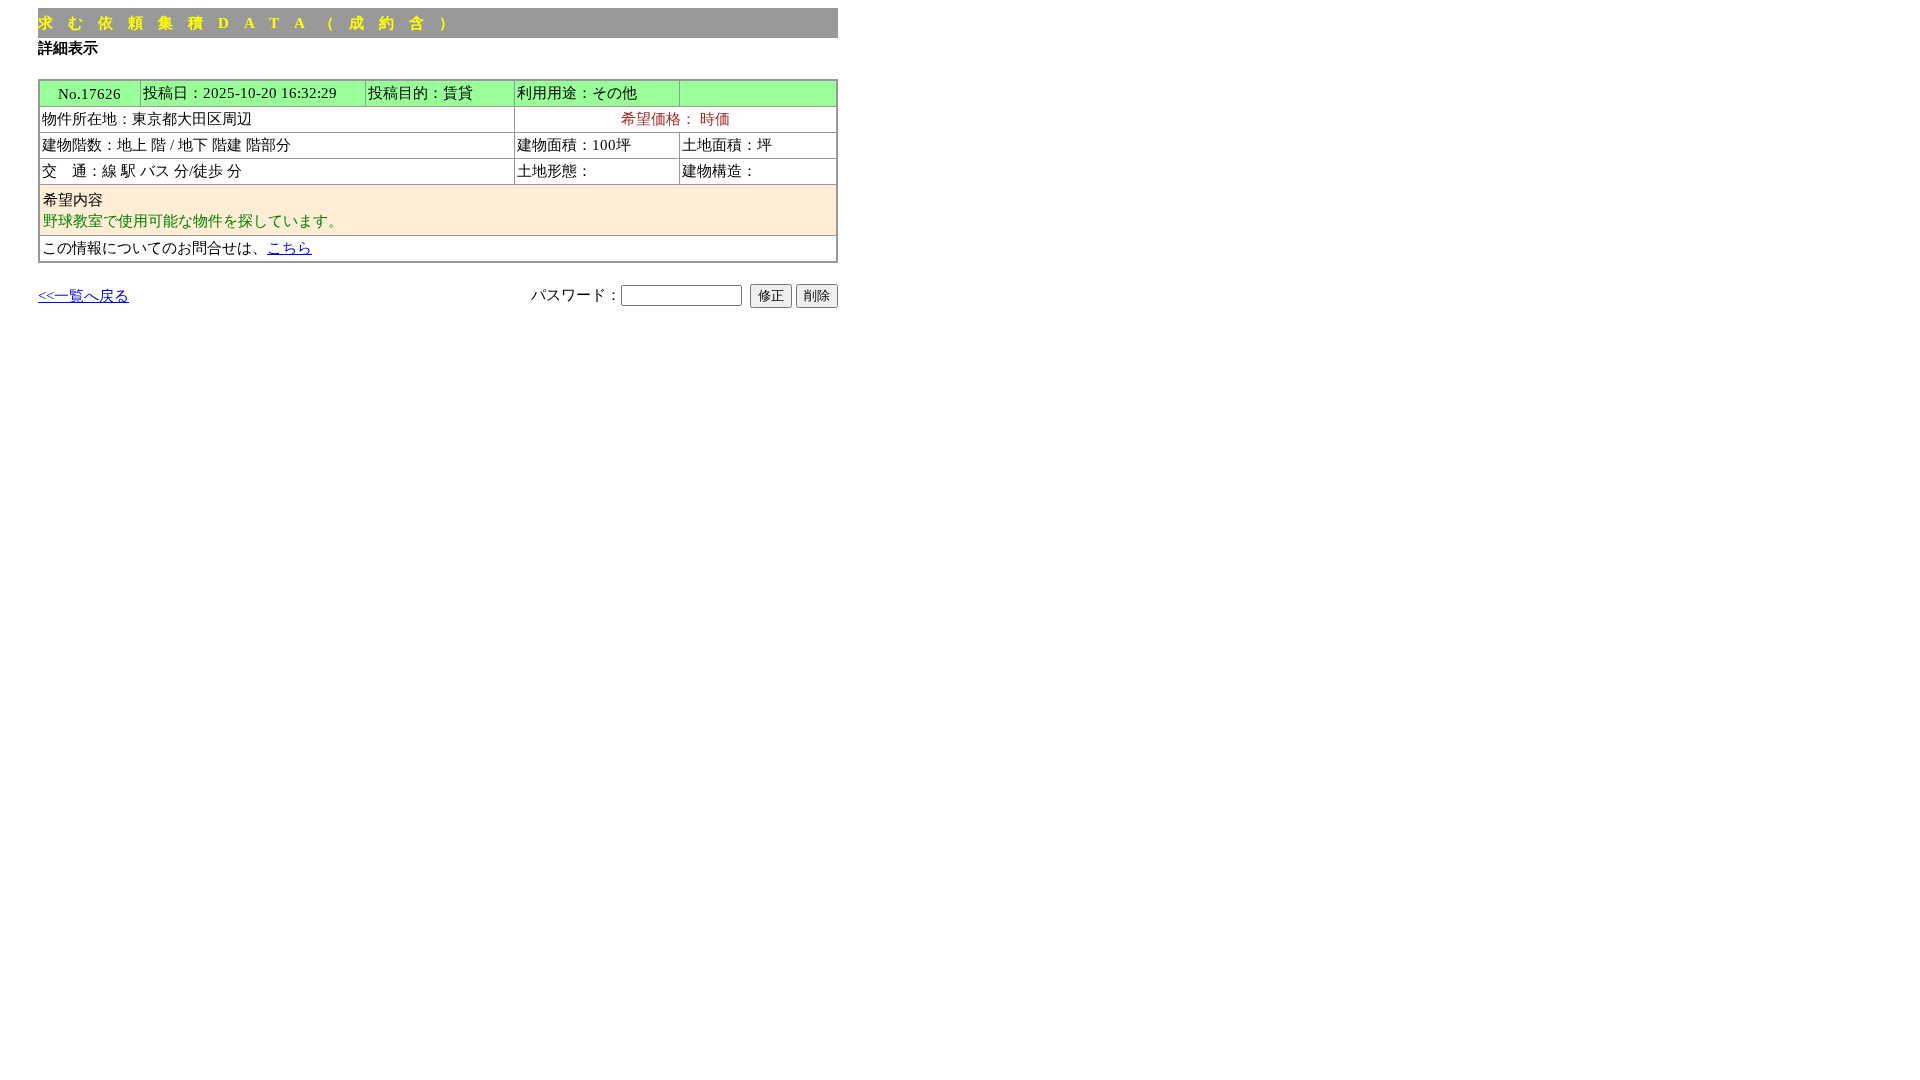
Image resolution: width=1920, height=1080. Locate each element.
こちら (289, 247)
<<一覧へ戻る (83, 295)
